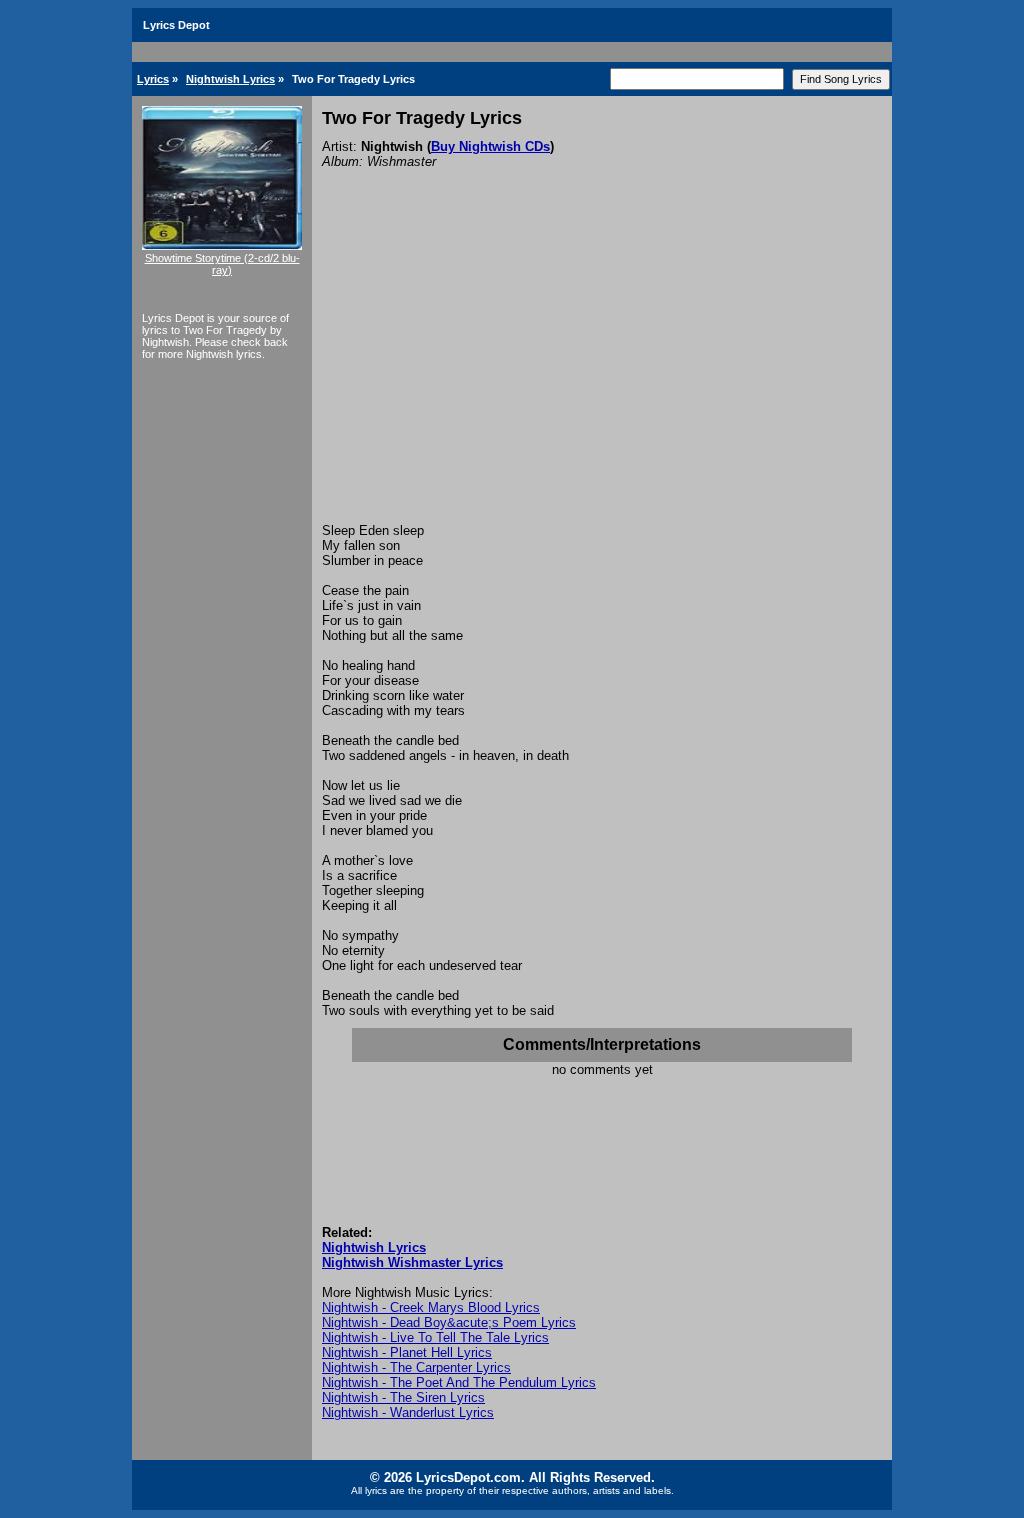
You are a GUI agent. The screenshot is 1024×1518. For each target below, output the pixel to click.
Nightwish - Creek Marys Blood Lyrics (431, 1307)
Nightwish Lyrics (230, 79)
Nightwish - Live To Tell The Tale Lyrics (435, 1337)
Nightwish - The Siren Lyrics (403, 1397)
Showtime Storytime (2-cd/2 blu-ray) (222, 264)
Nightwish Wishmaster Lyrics (412, 1262)
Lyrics (153, 79)
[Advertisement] (602, 373)
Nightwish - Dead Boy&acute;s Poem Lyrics (449, 1322)
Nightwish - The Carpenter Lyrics (416, 1367)
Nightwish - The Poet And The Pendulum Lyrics (459, 1382)
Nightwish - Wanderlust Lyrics (408, 1412)
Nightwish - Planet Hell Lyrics (407, 1352)
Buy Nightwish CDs (490, 146)
